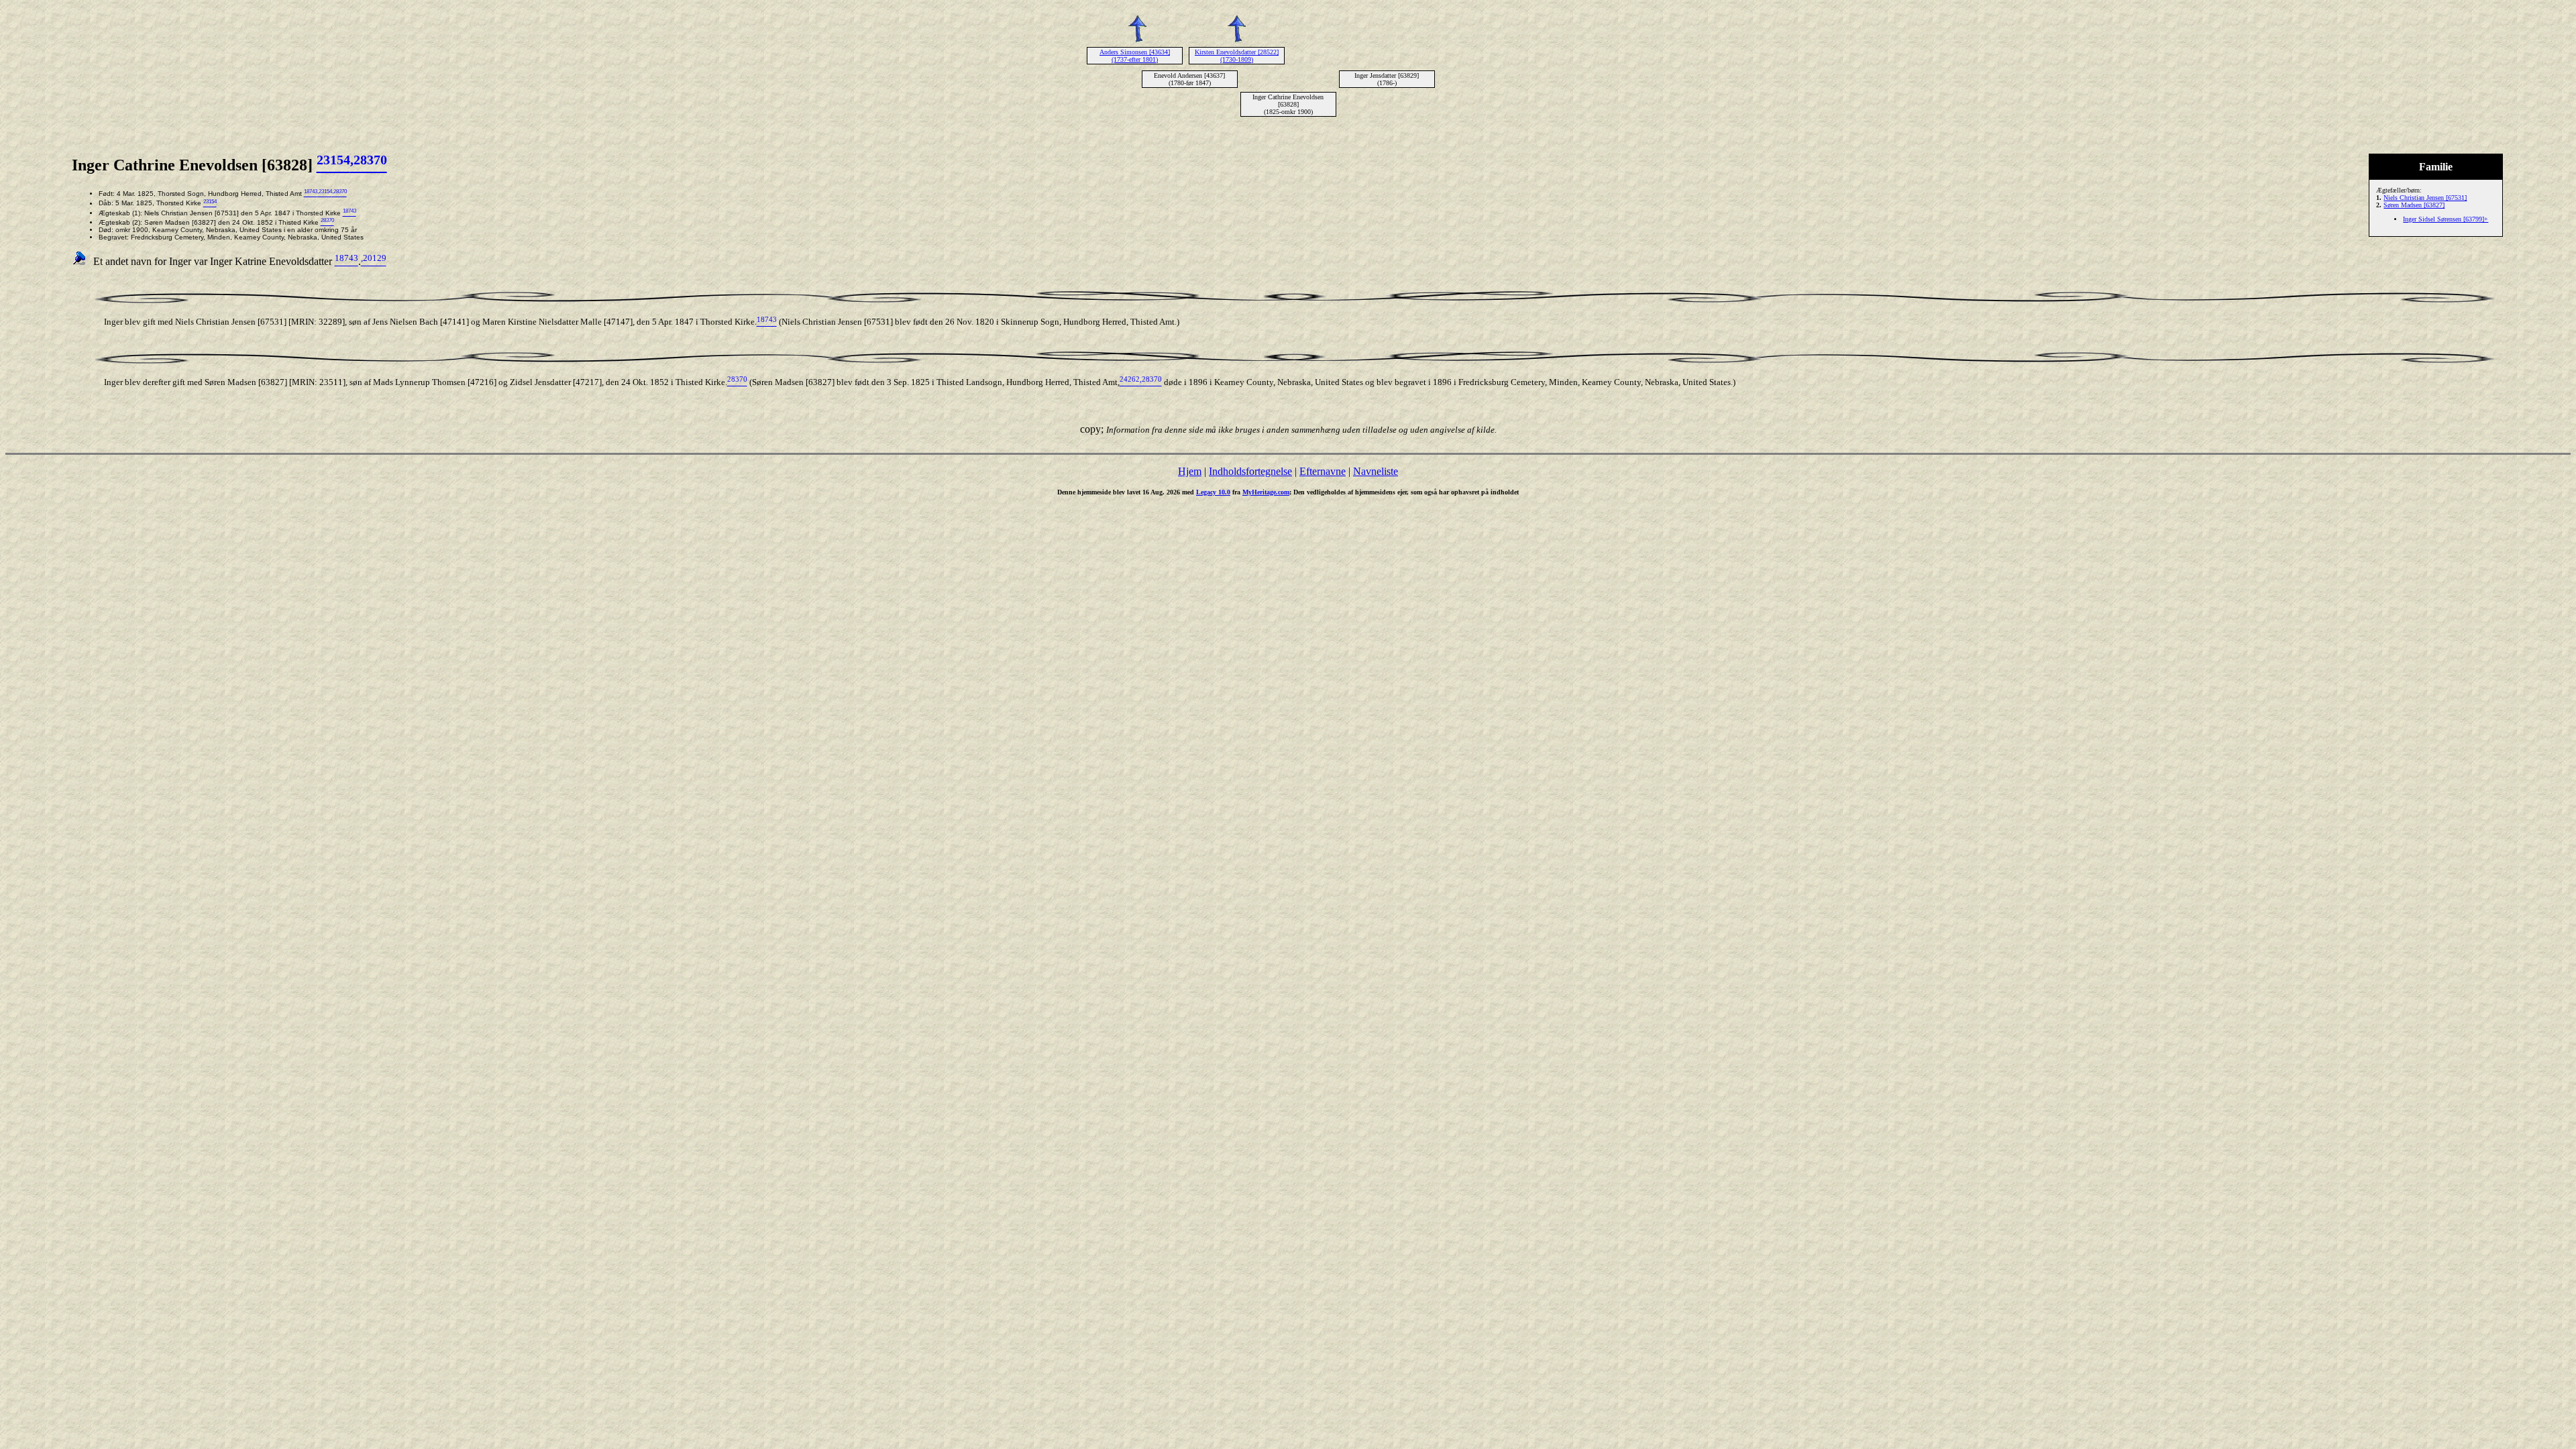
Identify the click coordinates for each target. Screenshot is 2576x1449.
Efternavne (1323, 471)
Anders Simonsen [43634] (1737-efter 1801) (1135, 56)
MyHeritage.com (1266, 492)
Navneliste (1376, 471)
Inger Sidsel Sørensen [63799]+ (2446, 219)
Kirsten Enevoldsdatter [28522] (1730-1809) (1237, 56)
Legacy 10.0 (1213, 492)
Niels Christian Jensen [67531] (2425, 198)
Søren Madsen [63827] (2414, 205)
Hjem (1190, 471)
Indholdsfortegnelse (1250, 471)
